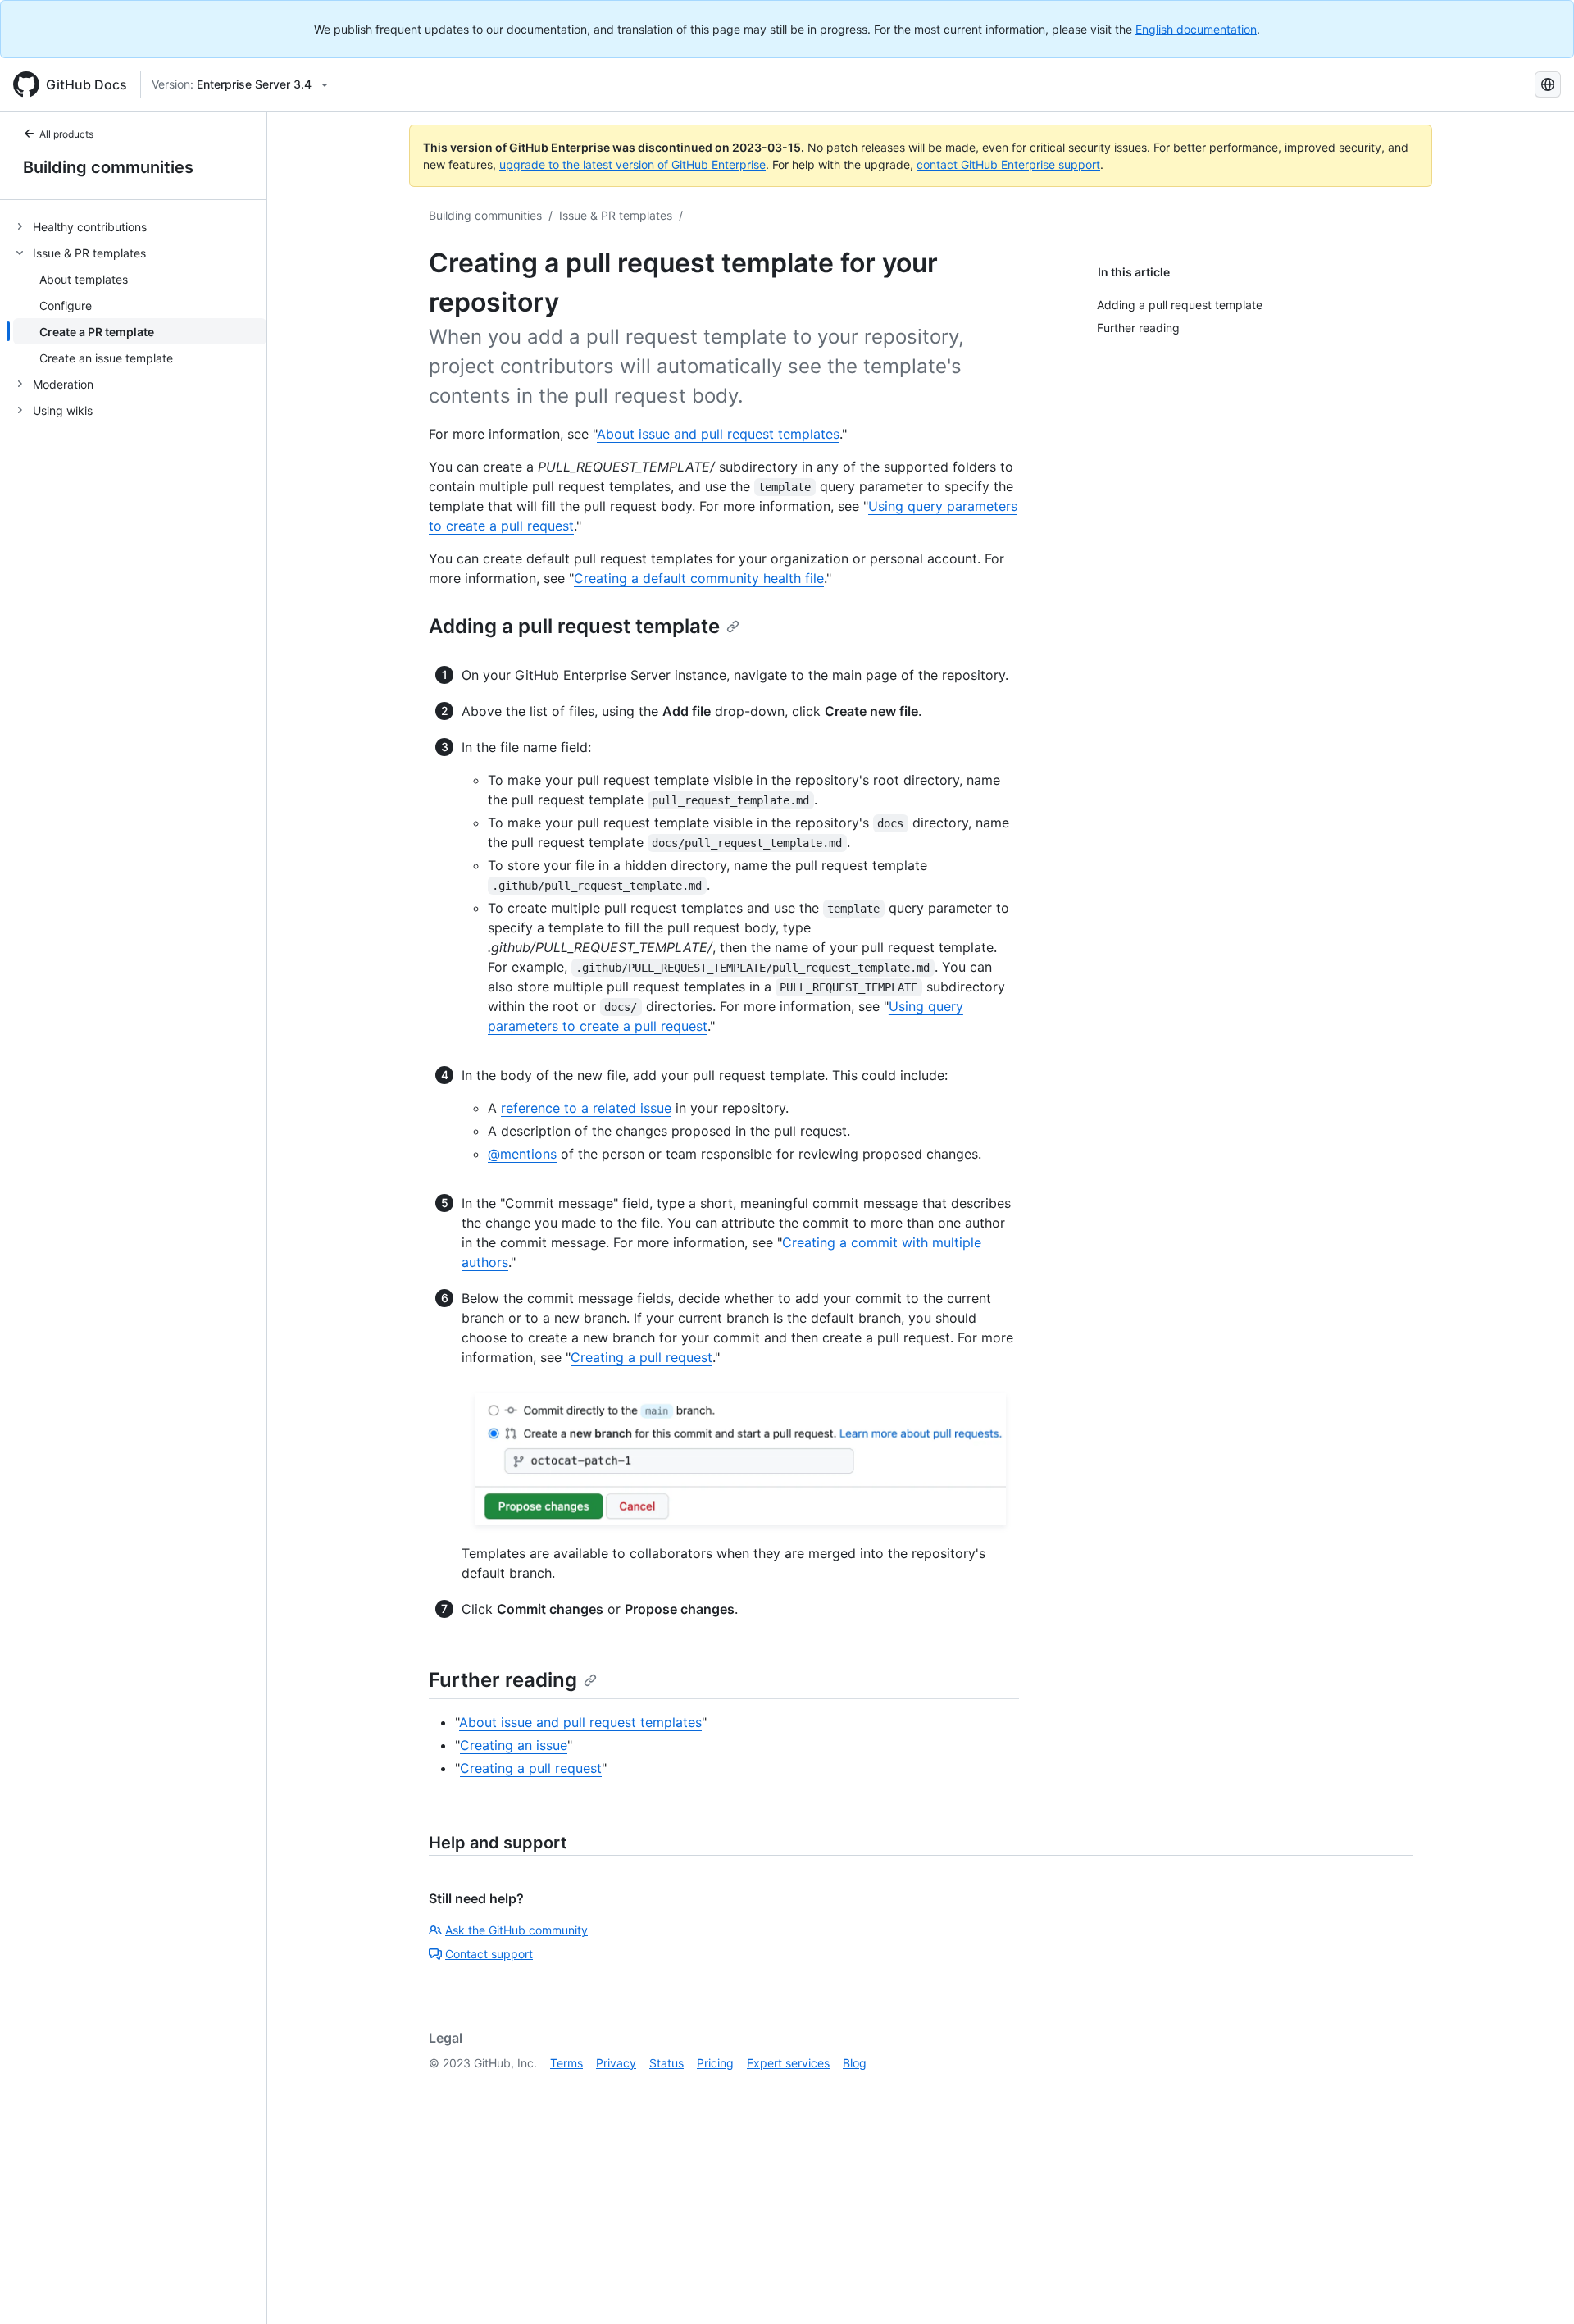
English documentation (1196, 29)
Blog (855, 2063)
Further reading (503, 1680)
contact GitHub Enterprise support (1008, 164)
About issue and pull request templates (718, 434)
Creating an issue (514, 1745)
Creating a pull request (641, 1357)
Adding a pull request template (574, 626)
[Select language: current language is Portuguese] (1548, 84)
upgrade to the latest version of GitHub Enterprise (632, 164)
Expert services (788, 2063)
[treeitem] (140, 226)
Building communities (108, 167)
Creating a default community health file (699, 578)
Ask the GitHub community (516, 1930)
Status (666, 2063)
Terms (566, 2063)
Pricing (715, 2063)
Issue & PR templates (616, 215)
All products (66, 134)
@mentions (522, 1154)
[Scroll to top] (1538, 2288)
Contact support (489, 1954)
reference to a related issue (586, 1108)
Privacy (616, 2063)
